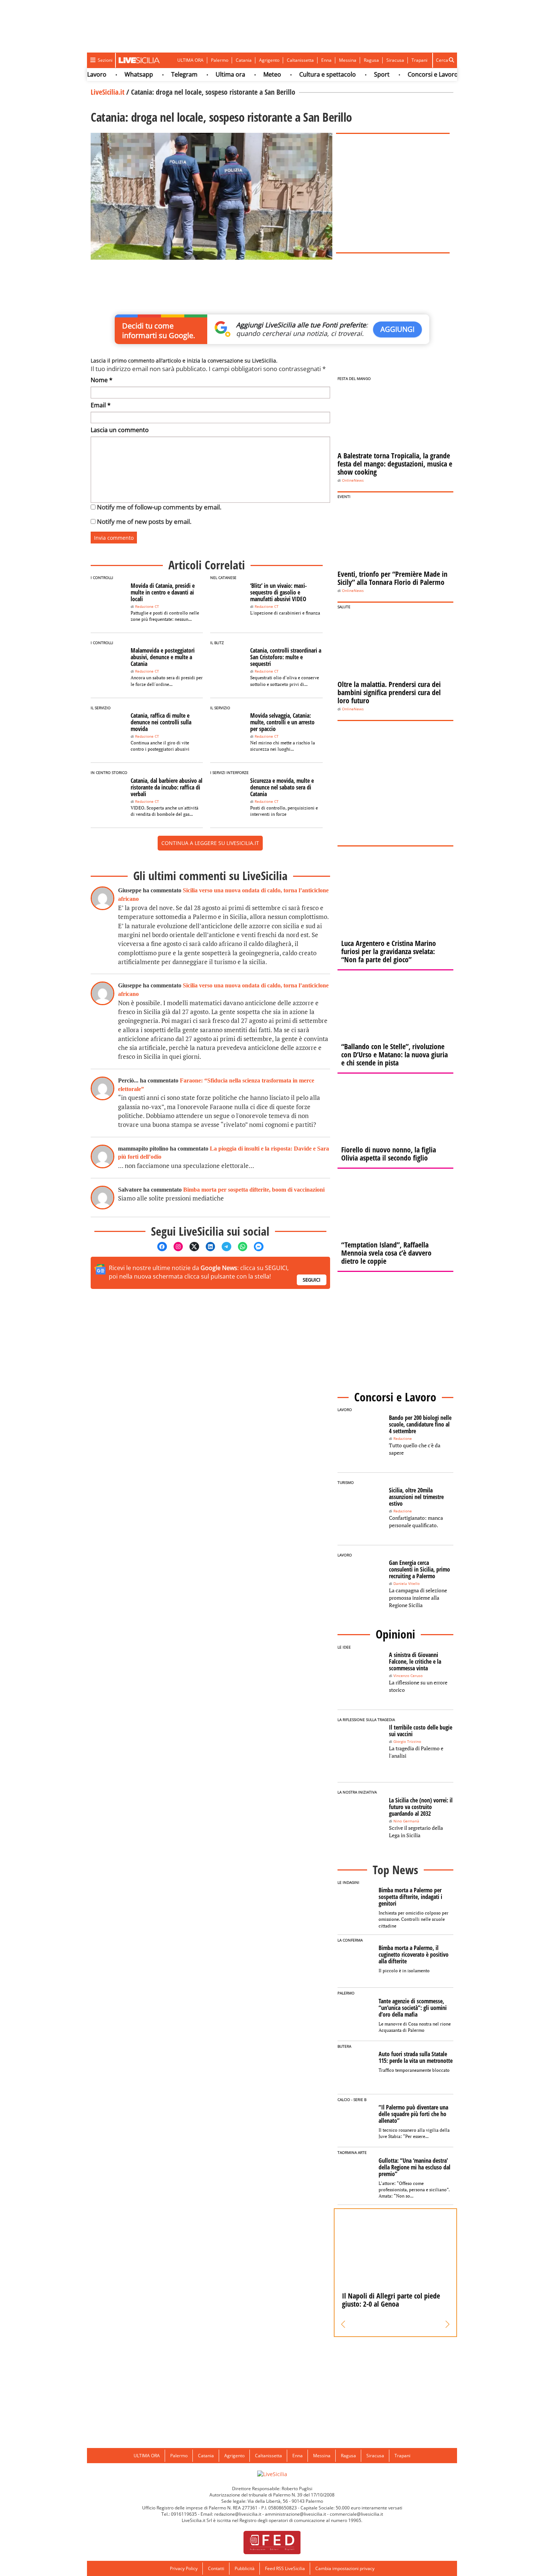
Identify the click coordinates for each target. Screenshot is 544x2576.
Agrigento (269, 60)
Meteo (244, 74)
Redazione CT (147, 607)
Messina (348, 60)
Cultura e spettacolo (300, 74)
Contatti (216, 2568)
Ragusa (371, 60)
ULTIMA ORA (190, 60)
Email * (101, 405)
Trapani (419, 60)
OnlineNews (353, 480)
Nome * (102, 380)
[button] (343, 2324)
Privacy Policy (184, 2568)
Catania (244, 60)
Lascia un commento (120, 430)
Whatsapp (111, 74)
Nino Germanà (406, 1821)
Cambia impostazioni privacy (345, 2568)
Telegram (156, 74)
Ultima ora (202, 74)
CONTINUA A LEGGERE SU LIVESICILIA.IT (210, 843)
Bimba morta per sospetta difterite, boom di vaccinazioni (254, 1190)
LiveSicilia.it (108, 92)
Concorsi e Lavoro (405, 74)
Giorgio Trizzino (407, 1742)
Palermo (220, 60)
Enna (326, 60)
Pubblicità (245, 2568)
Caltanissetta (300, 60)
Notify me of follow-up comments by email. (159, 507)
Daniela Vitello (407, 1584)
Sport (354, 74)
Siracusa (395, 60)
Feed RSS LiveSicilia (285, 2568)
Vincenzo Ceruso (408, 1676)
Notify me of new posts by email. (144, 521)
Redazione (403, 1439)
